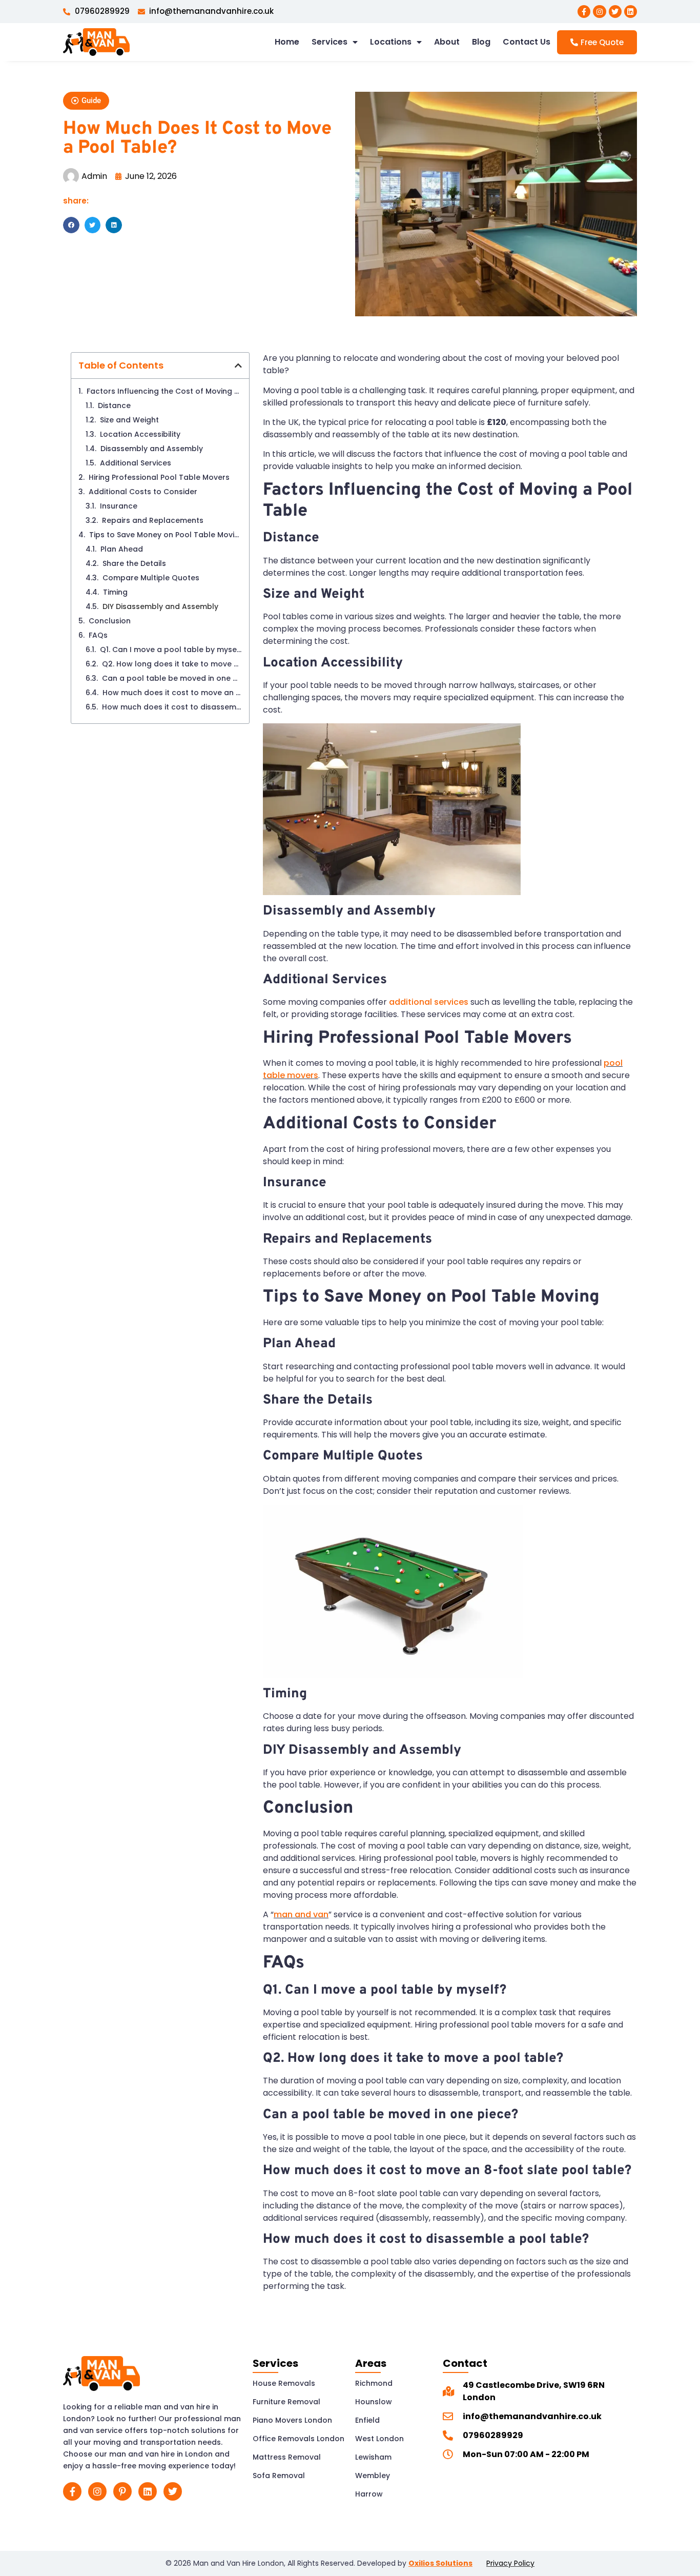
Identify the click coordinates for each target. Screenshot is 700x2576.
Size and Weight (129, 420)
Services (330, 42)
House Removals (284, 2383)
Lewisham (373, 2457)
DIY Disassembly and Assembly (160, 606)
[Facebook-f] (584, 12)
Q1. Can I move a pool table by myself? (171, 650)
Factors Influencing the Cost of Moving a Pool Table (164, 391)
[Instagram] (599, 12)
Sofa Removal (279, 2476)
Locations (391, 42)
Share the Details (135, 563)
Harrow (369, 2494)
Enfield (367, 2420)
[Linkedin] (631, 12)
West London (379, 2439)
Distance (114, 405)
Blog (481, 42)
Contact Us (527, 42)
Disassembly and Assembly (153, 449)
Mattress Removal (287, 2457)
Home (287, 42)
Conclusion (110, 621)
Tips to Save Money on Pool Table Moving (166, 535)
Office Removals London (298, 2439)
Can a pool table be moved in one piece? (172, 678)
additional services (429, 1002)
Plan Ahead (123, 549)
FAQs (98, 635)
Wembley (373, 2476)
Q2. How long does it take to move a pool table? (172, 664)
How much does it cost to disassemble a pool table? (172, 707)
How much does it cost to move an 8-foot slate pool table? (172, 693)
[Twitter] (615, 12)
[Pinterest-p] (122, 2491)
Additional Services (136, 463)
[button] (86, 101)
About (447, 42)
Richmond (374, 2383)
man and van (301, 1914)
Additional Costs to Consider (143, 492)
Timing (116, 592)
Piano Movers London (292, 2420)
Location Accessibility (140, 434)
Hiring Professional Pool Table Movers (159, 477)
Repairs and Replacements (153, 520)
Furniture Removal (286, 2402)
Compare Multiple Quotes (152, 578)
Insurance (120, 506)
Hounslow (374, 2402)
